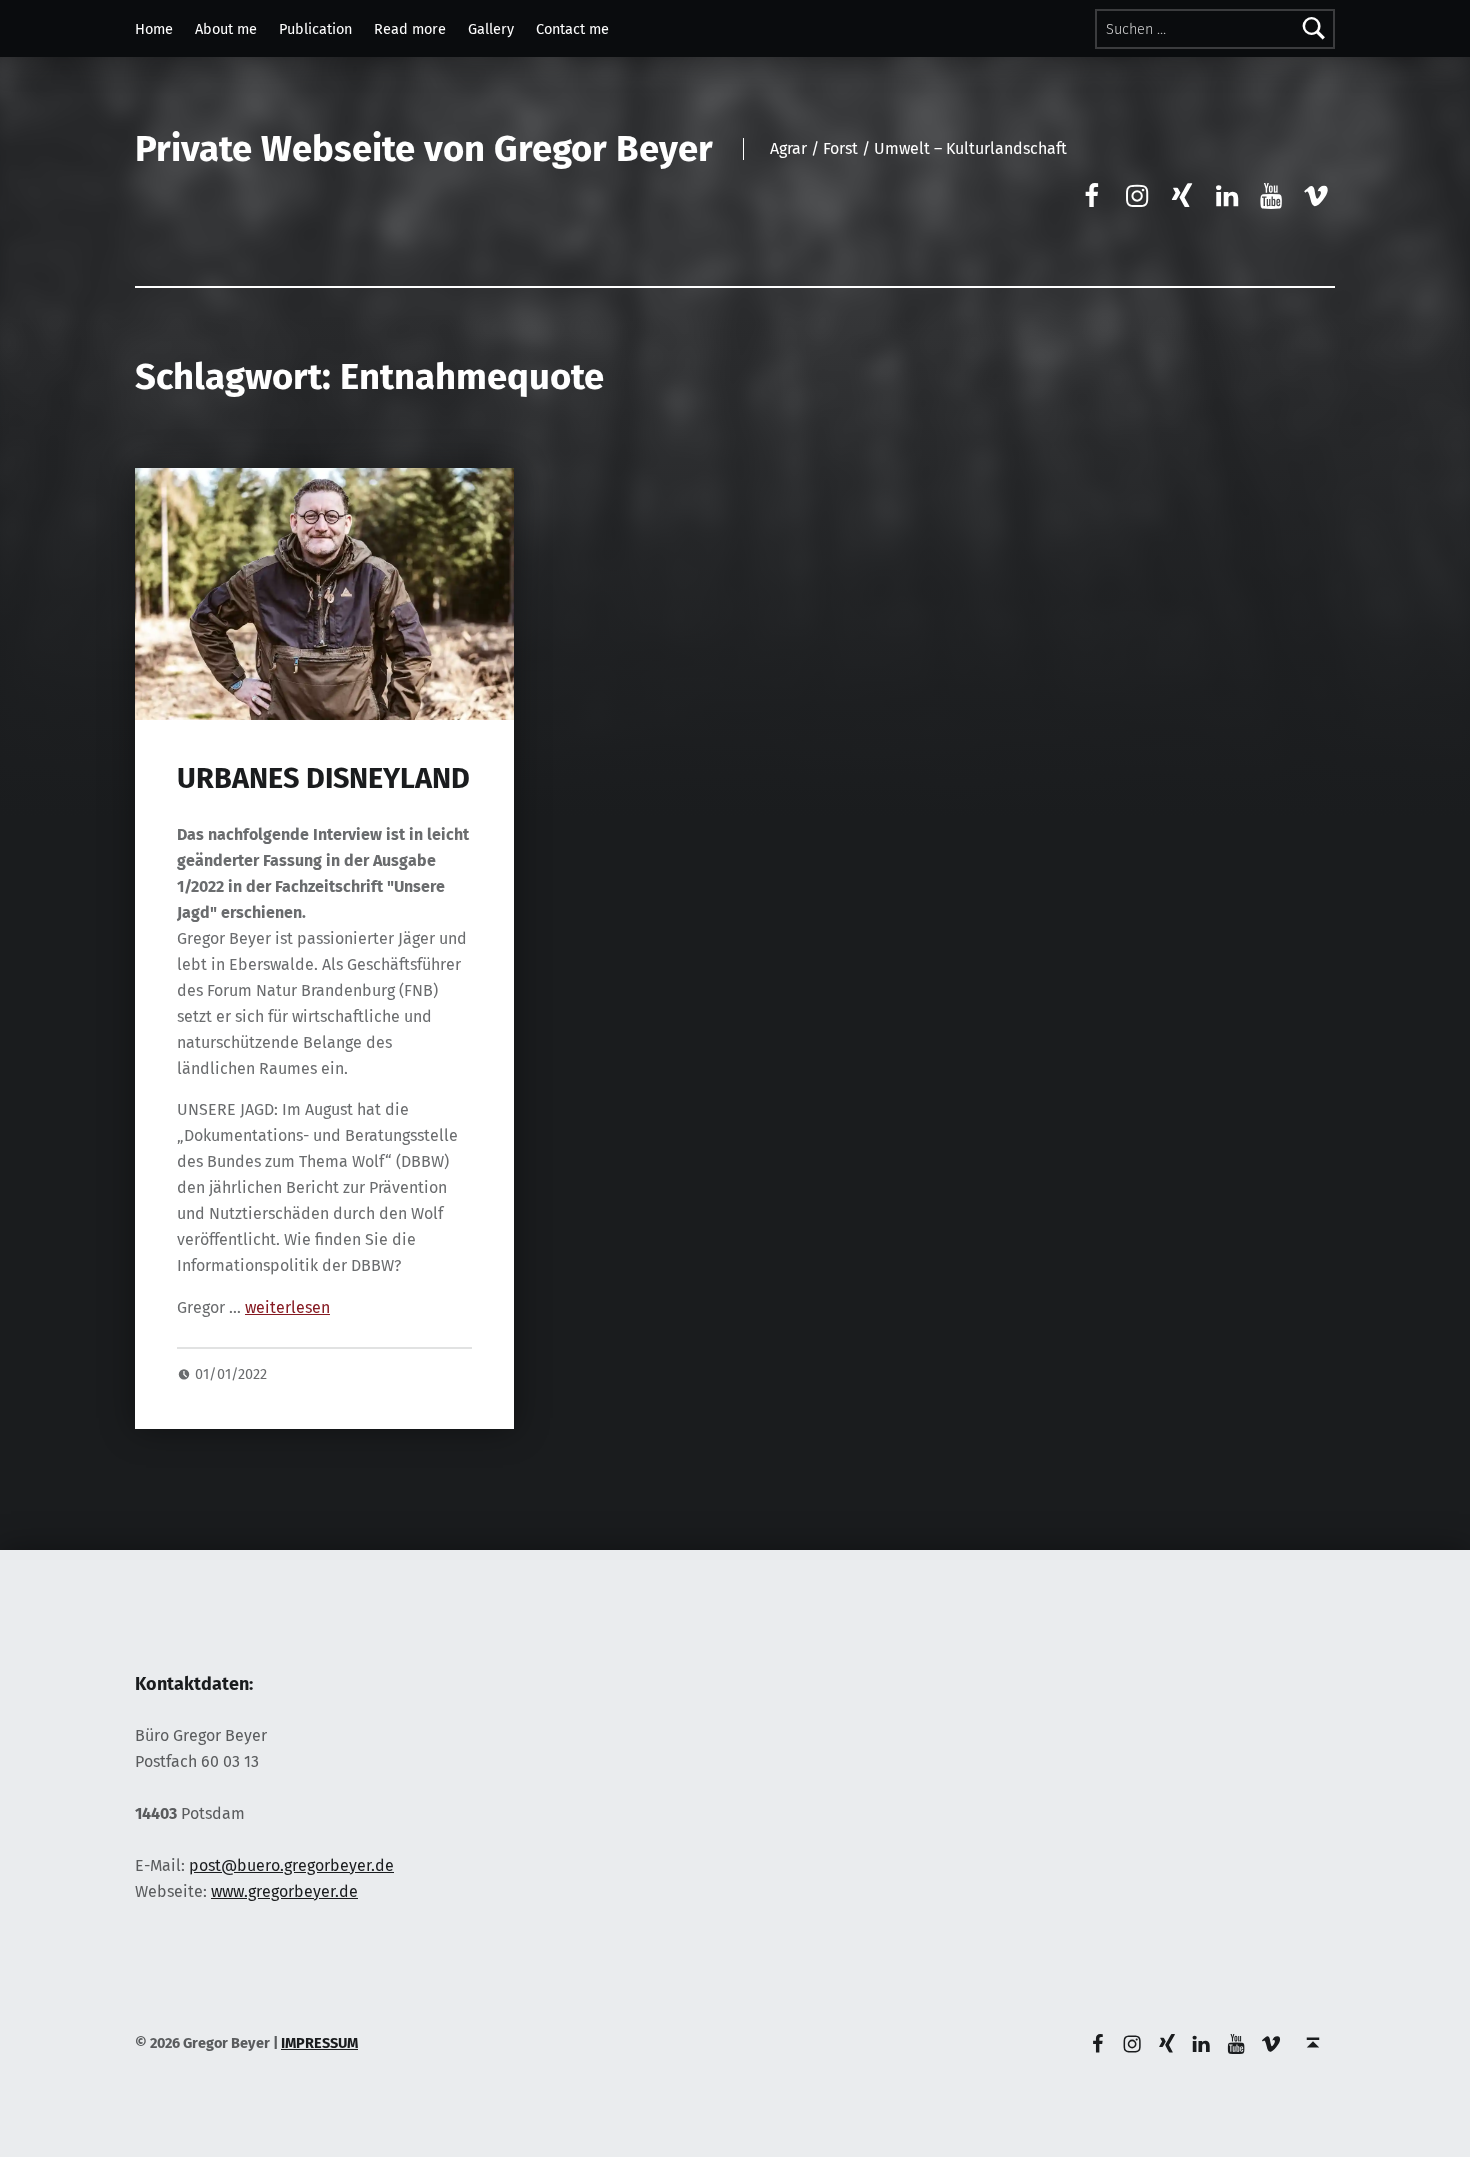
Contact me (572, 29)
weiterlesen (287, 1307)
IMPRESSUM (319, 2043)
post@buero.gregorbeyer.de (291, 1865)
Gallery (491, 29)
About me (226, 29)
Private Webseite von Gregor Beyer (424, 149)
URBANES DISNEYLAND (323, 778)
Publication (315, 29)
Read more (410, 29)
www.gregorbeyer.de (284, 1891)
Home (154, 29)
